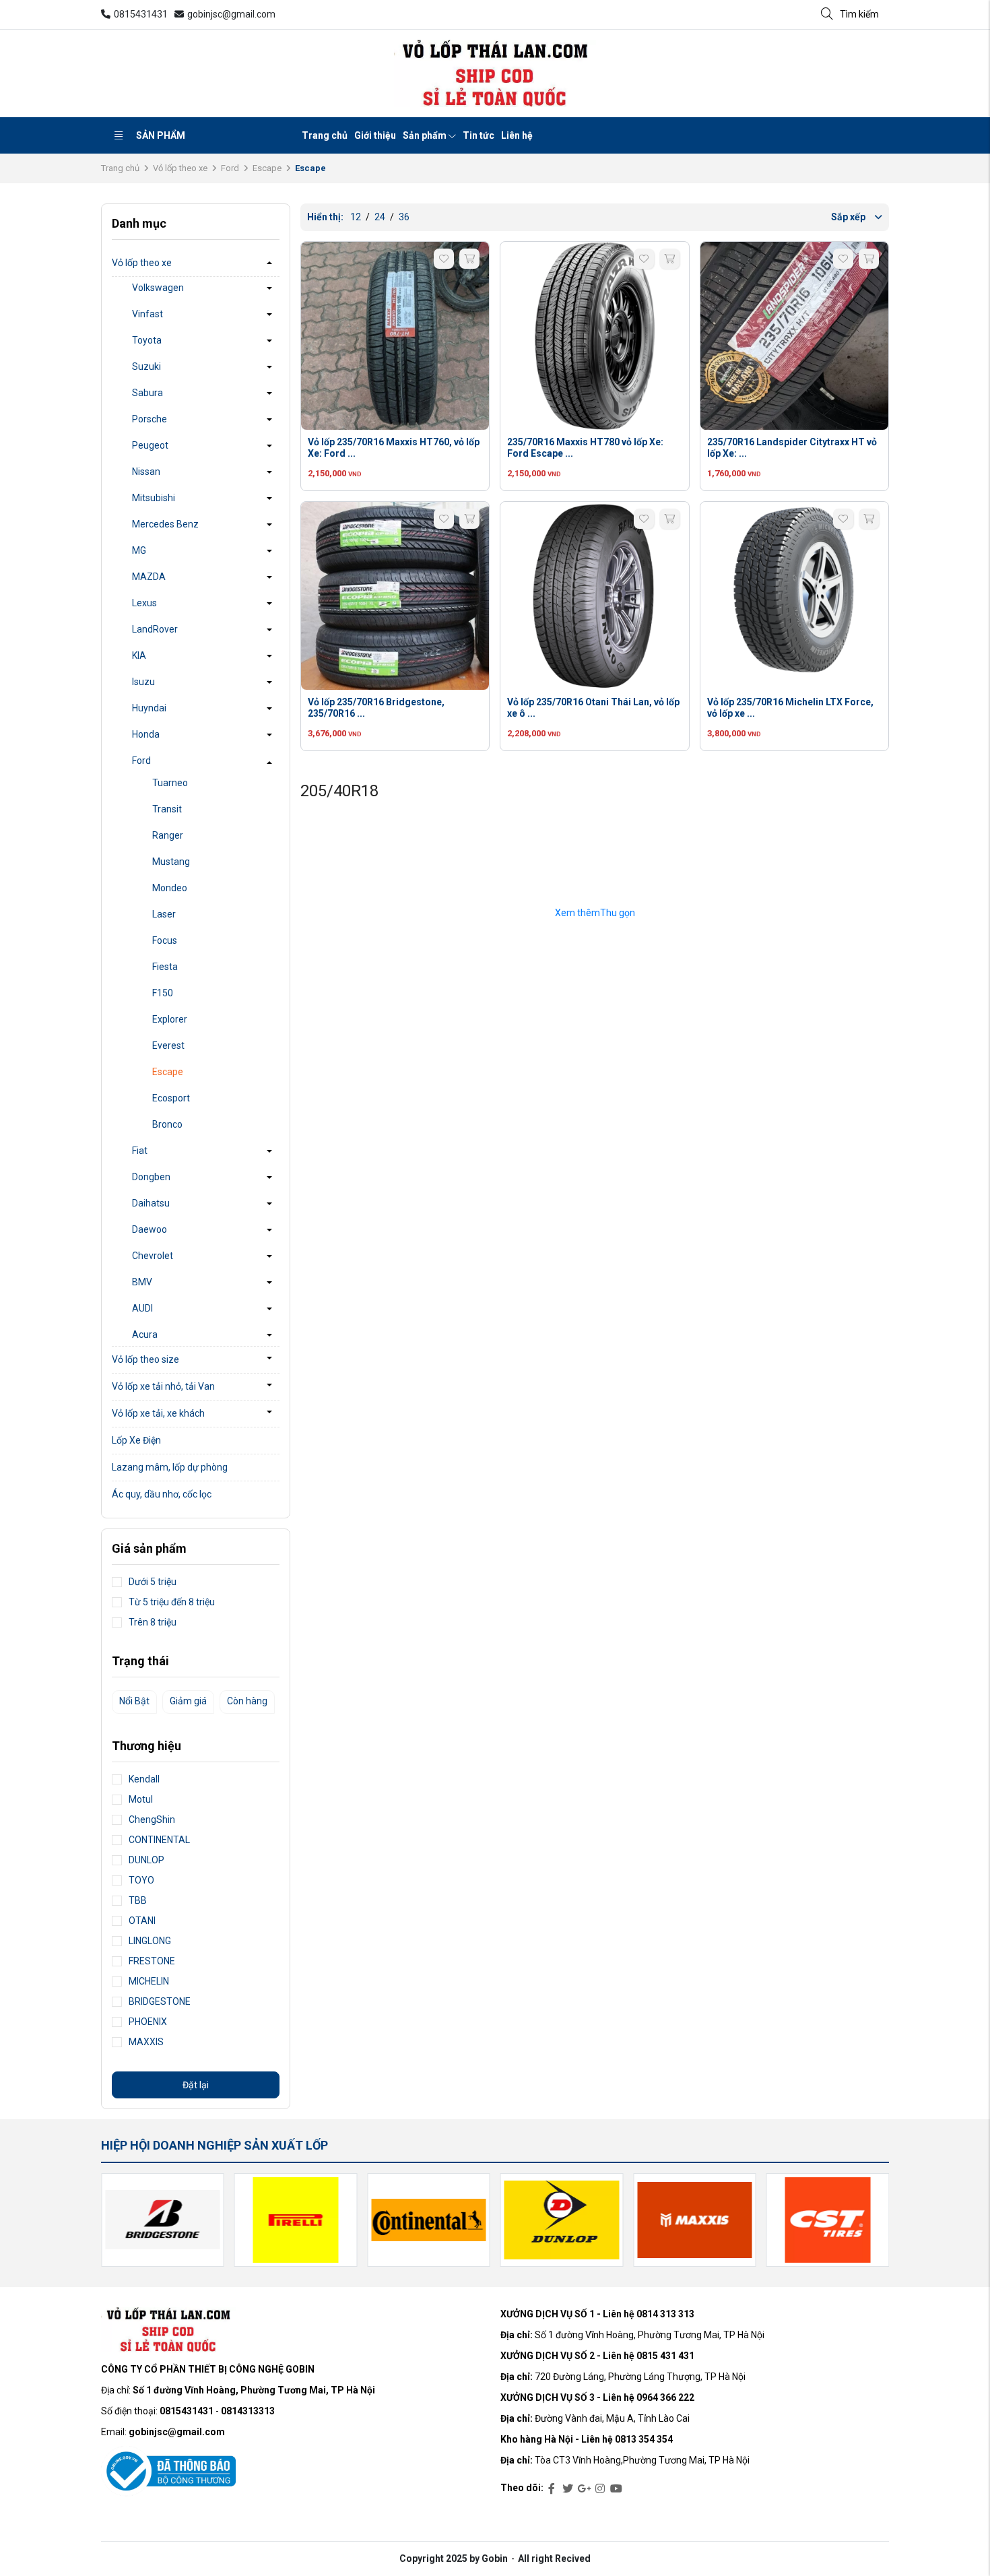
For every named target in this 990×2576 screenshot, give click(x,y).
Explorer (170, 1019)
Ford (230, 168)
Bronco (167, 1124)
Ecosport (171, 1098)
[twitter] (568, 2489)
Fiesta (165, 967)
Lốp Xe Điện (136, 1440)
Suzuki (146, 366)
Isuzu (143, 682)
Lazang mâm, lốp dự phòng (170, 1467)
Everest (168, 1045)
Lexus (144, 603)
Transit (167, 809)
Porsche (150, 419)
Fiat (140, 1151)
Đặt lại (196, 2085)
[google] (584, 2489)
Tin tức (478, 135)
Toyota (147, 340)
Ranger (168, 835)
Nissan (146, 472)
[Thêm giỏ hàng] (469, 259)
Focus (165, 940)
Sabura (147, 393)
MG (139, 550)
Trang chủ (325, 135)
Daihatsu (151, 1203)
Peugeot (150, 445)
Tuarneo (170, 783)
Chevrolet (153, 1256)
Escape (267, 168)
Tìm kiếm (859, 14)
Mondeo (170, 888)
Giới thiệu (375, 135)
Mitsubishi (154, 498)
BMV (142, 1282)
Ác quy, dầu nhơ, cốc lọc (162, 1494)
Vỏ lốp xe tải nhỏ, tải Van (163, 1386)
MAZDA (149, 577)
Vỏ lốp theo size (145, 1359)
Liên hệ (517, 135)
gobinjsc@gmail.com (231, 14)
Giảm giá (188, 1701)
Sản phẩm (161, 135)
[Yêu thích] (444, 259)
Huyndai (149, 708)
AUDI (142, 1308)
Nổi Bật (134, 1701)
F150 (163, 993)
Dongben (151, 1177)
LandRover (155, 629)
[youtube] (616, 2489)
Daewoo (150, 1229)
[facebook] (552, 2489)
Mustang (171, 862)
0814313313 (248, 2411)
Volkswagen (158, 288)
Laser (164, 914)
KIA (139, 655)
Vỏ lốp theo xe (180, 168)
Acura (145, 1334)
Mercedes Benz (165, 524)
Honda (146, 734)
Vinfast (147, 314)
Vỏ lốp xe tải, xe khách (158, 1413)
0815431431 (141, 14)
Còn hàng (247, 1701)
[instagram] (600, 2489)
